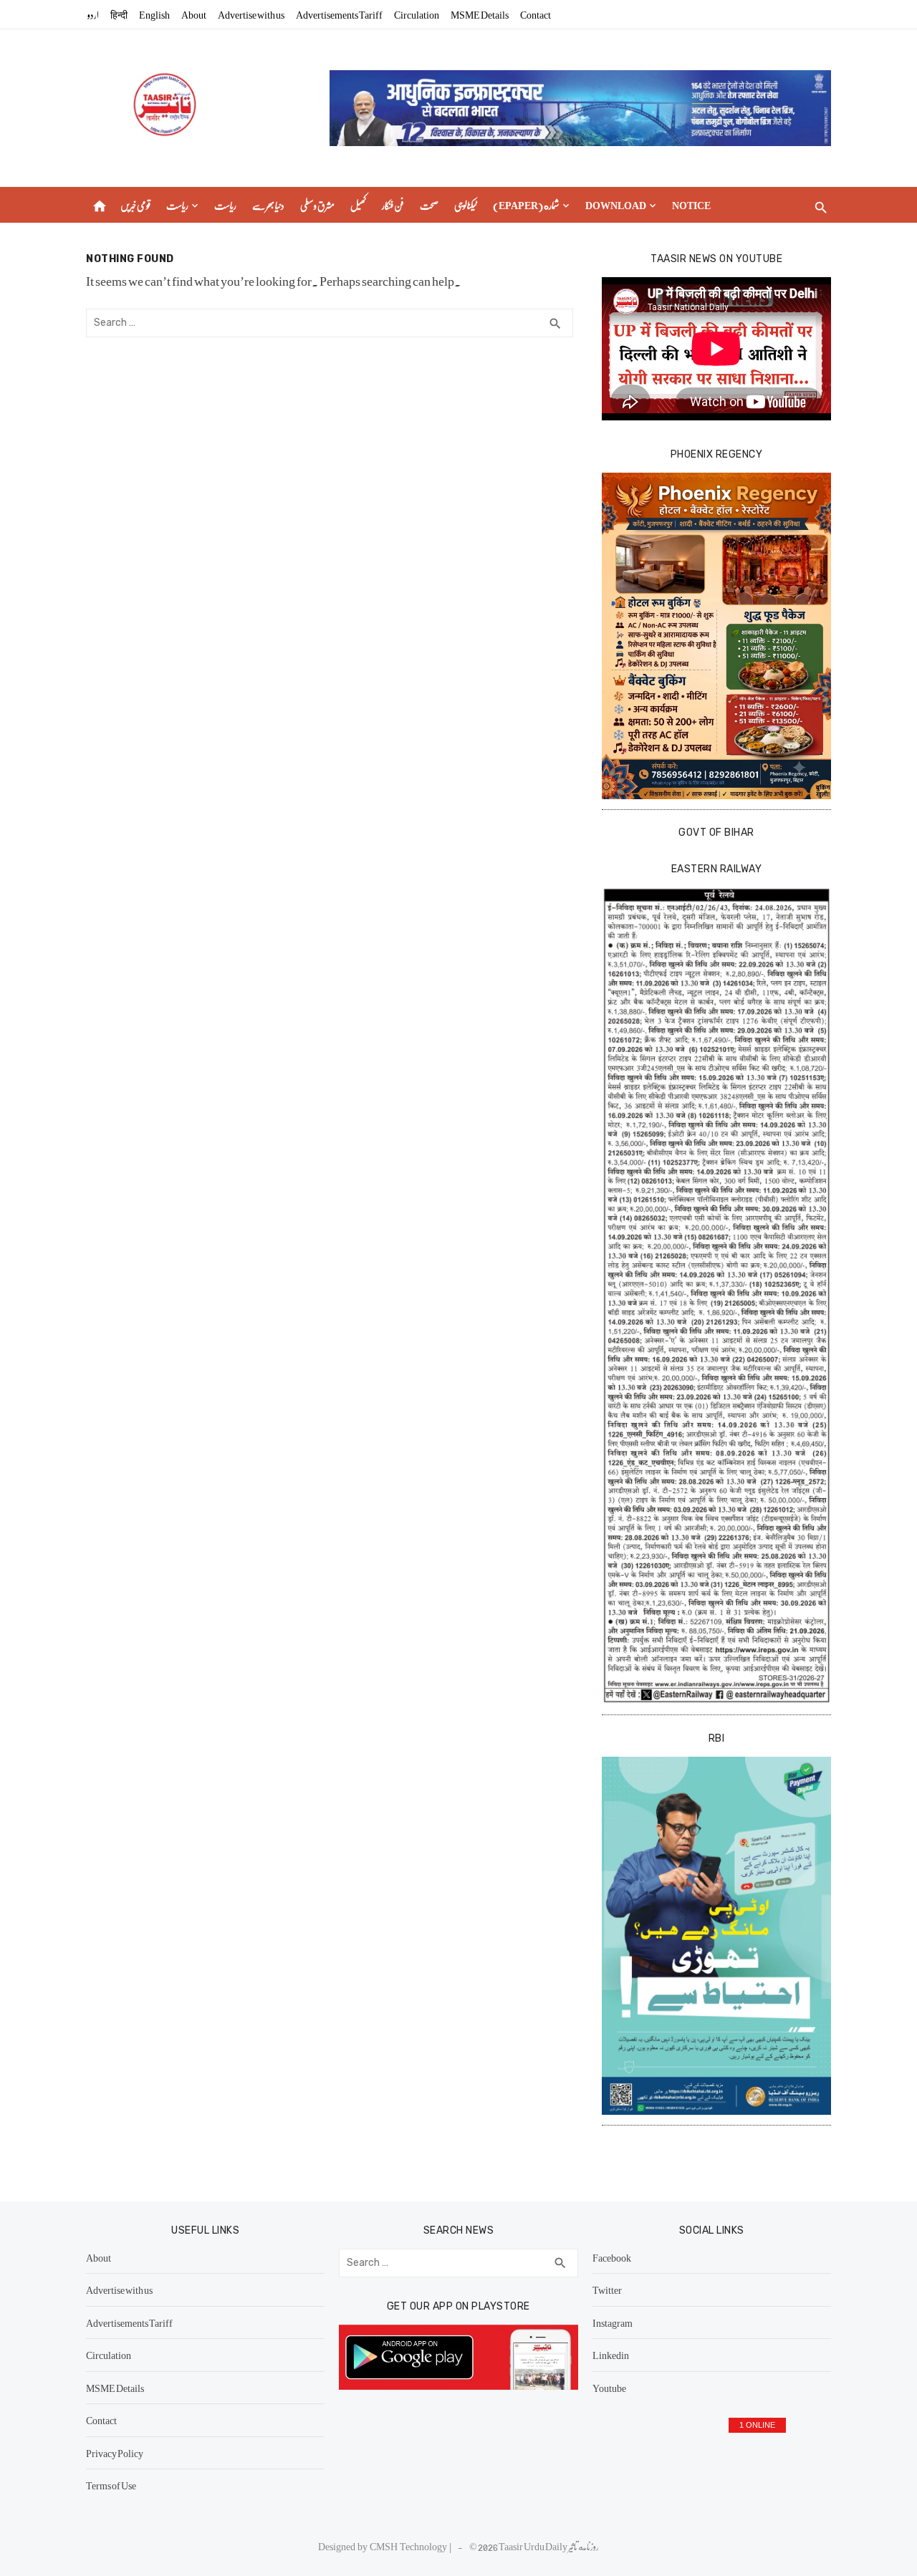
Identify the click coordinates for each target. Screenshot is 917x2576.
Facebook (612, 2257)
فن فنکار (393, 205)
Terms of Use (111, 2485)
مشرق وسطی (317, 205)
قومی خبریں (135, 205)
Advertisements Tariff (339, 14)
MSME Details (480, 14)
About (194, 14)
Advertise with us (251, 14)
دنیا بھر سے (268, 205)
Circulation (417, 14)
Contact (536, 14)
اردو (93, 14)
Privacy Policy (115, 2453)
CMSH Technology (409, 2546)
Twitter (607, 2290)
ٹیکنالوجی (466, 205)
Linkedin (611, 2355)
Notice (691, 205)
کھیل (358, 205)
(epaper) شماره (526, 205)
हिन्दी (119, 14)
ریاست (177, 205)
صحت (429, 205)
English (154, 14)
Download (616, 205)
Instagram (613, 2322)
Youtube (609, 2388)
